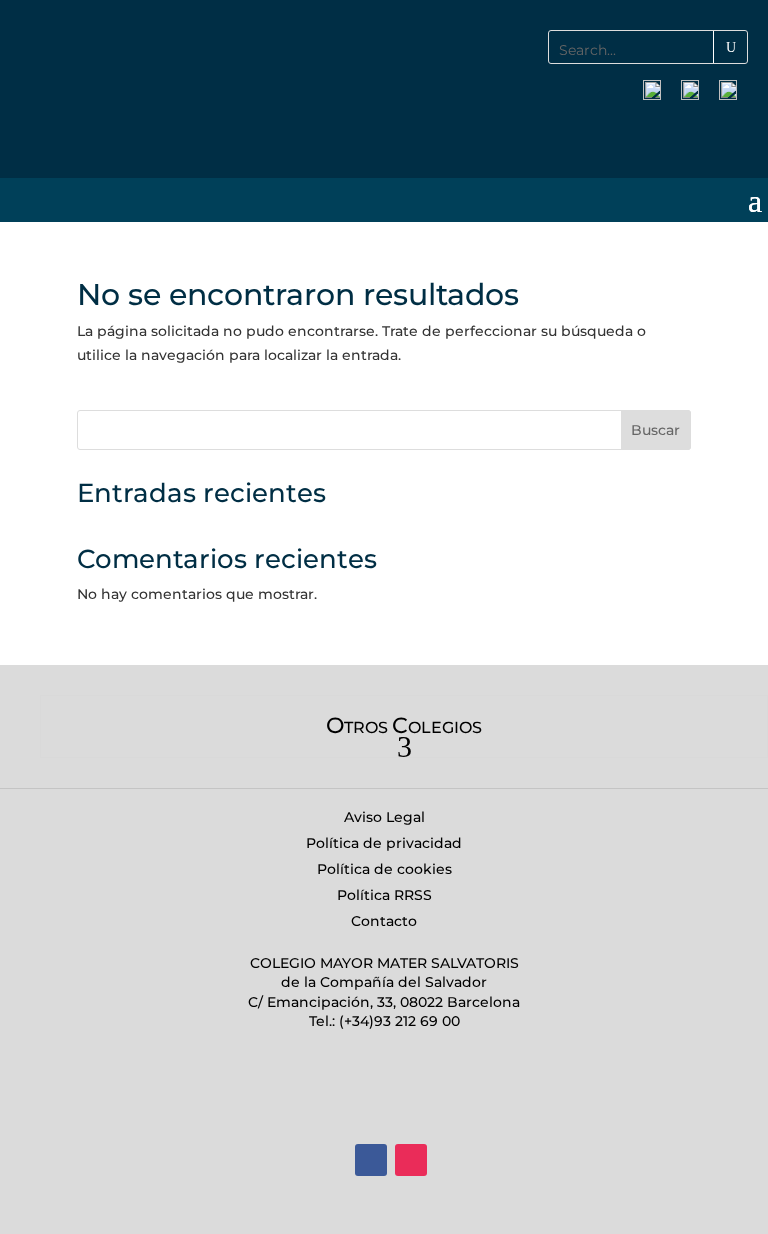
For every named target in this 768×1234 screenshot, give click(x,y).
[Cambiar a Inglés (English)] (728, 90)
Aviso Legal (384, 817)
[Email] (732, 136)
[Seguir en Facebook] (371, 1160)
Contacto (384, 921)
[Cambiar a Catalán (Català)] (690, 90)
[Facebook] (642, 136)
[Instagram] (687, 136)
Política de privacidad (384, 843)
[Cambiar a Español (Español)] (652, 90)
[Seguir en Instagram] (411, 1160)
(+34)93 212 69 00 (397, 1021)
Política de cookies (384, 869)
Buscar (655, 430)
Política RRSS (384, 895)
